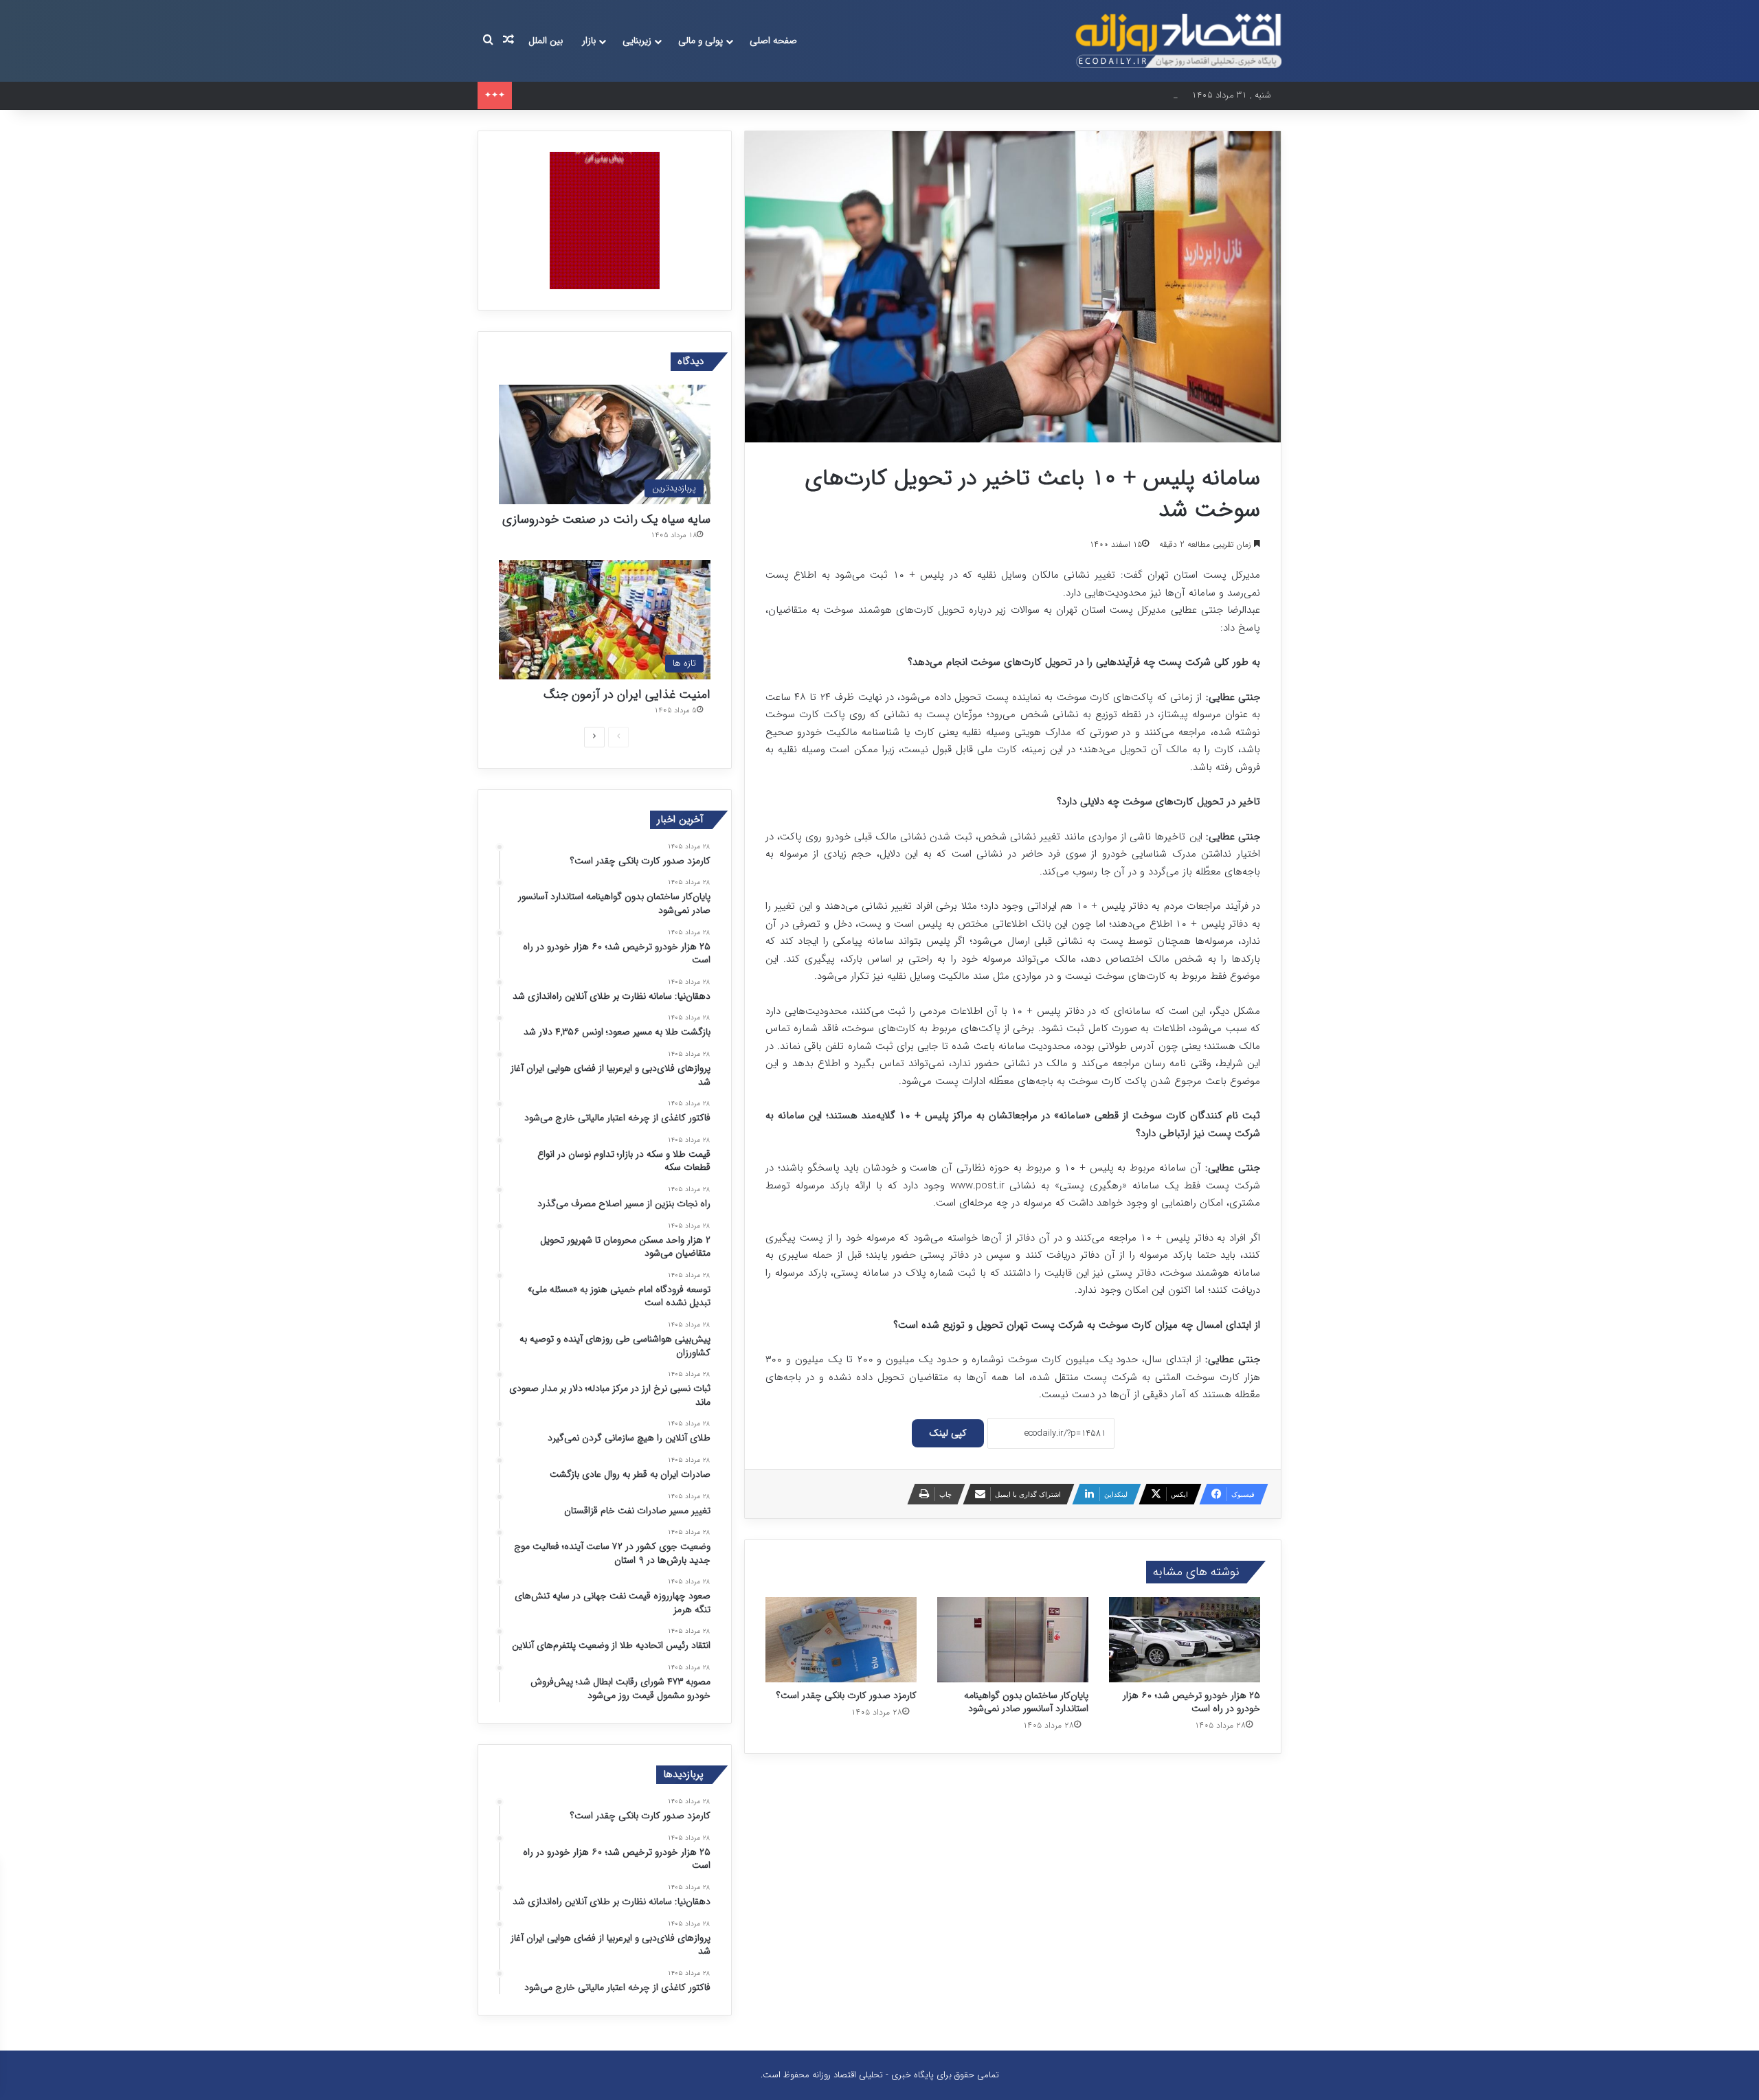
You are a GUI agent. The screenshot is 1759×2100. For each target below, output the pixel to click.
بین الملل (546, 41)
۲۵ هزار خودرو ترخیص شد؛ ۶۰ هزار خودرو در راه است (616, 95)
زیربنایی (637, 41)
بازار (589, 41)
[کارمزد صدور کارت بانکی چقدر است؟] (841, 1640)
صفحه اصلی (773, 41)
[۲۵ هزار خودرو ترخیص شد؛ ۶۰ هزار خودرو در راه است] (1185, 1640)
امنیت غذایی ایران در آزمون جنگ (627, 695)
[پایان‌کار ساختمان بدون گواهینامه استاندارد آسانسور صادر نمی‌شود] (1013, 1640)
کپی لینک (948, 1433)
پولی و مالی (701, 41)
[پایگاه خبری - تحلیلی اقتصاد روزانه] (1178, 41)
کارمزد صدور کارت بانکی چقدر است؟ (847, 1695)
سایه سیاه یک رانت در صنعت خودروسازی (606, 519)
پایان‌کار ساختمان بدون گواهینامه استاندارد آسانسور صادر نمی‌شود (1026, 1702)
